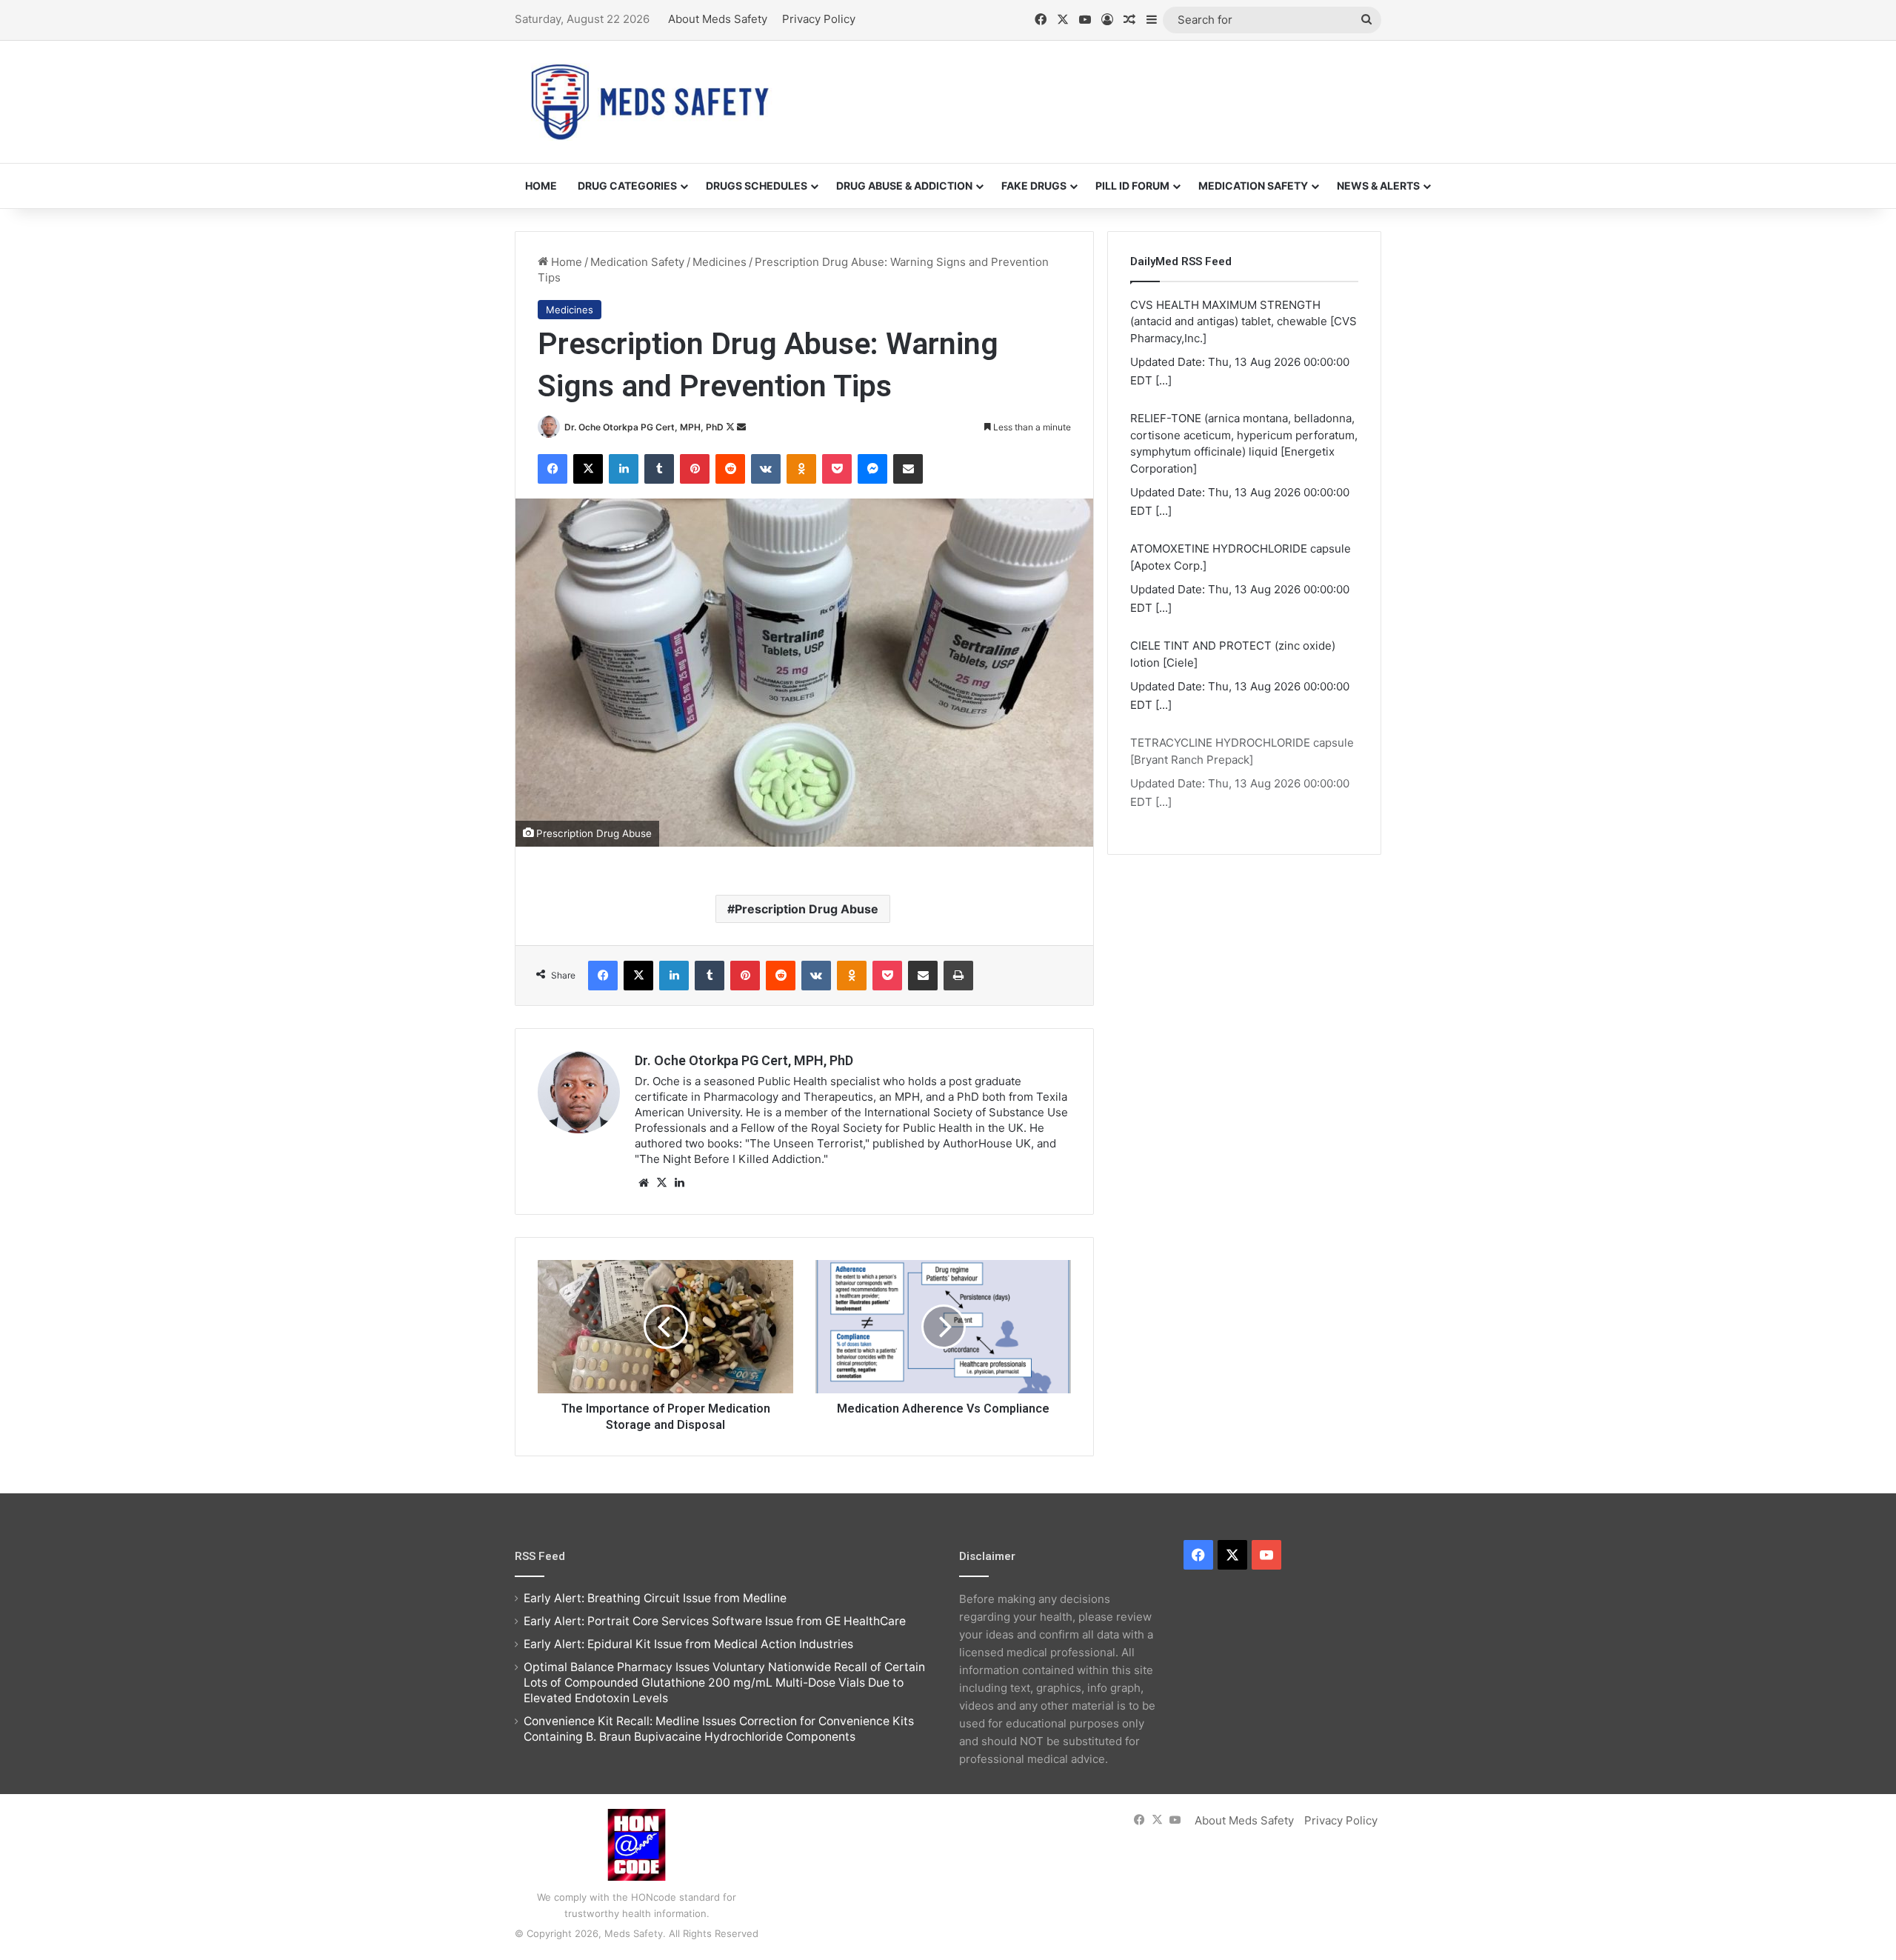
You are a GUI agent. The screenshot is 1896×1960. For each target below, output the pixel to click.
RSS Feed (540, 1556)
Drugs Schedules (757, 186)
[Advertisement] (1096, 89)
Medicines (720, 262)
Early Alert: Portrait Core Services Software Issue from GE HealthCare (715, 1621)
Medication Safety (1253, 186)
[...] (1164, 380)
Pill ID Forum (1132, 186)
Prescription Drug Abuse (807, 909)
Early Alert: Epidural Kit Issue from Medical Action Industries (688, 1644)
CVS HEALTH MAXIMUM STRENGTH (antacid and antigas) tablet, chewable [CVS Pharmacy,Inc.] (1244, 321)
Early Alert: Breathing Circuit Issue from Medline (655, 1598)
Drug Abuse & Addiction (904, 186)
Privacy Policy (819, 19)
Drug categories (627, 186)
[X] (661, 1183)
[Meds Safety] (650, 102)
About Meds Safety (718, 19)
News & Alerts (1378, 186)
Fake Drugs (1034, 186)
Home (541, 186)
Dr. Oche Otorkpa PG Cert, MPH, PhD (644, 427)
